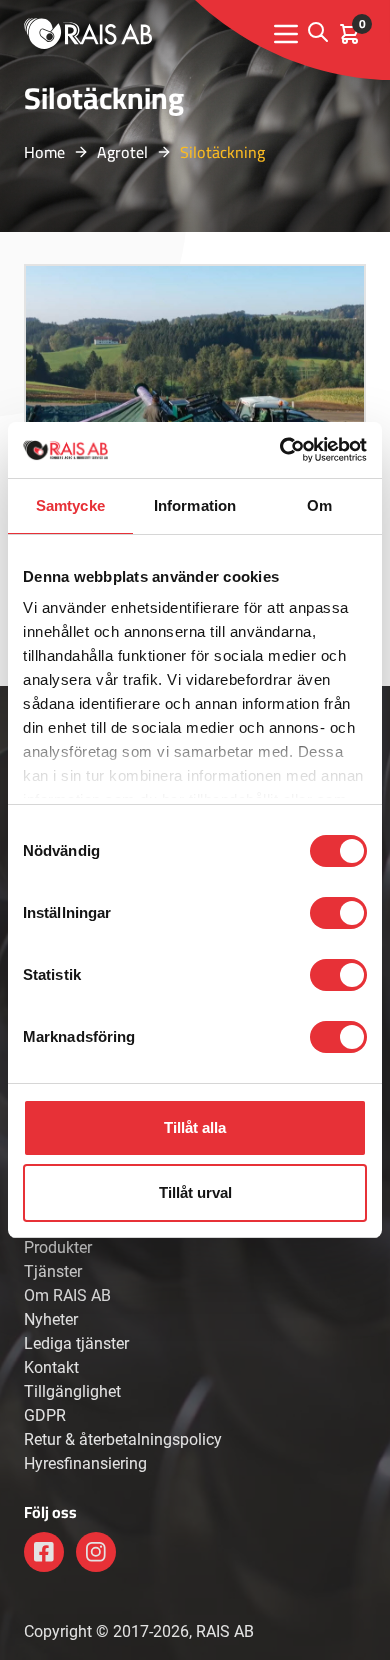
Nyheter (51, 1319)
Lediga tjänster (76, 1343)
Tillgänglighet (72, 1391)
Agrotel (122, 152)
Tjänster (53, 1271)
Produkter (58, 1247)
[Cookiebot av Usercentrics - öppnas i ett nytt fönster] (280, 450)
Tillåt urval (195, 1192)
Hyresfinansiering (85, 1463)
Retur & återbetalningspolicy (123, 1439)
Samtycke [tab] (70, 505)
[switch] (338, 913)
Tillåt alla (195, 1127)
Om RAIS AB (67, 1295)
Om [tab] (319, 505)
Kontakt (51, 1367)
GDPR (45, 1415)
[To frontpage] (88, 33)
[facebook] (44, 1552)
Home (44, 152)
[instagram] (96, 1552)
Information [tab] (195, 505)
